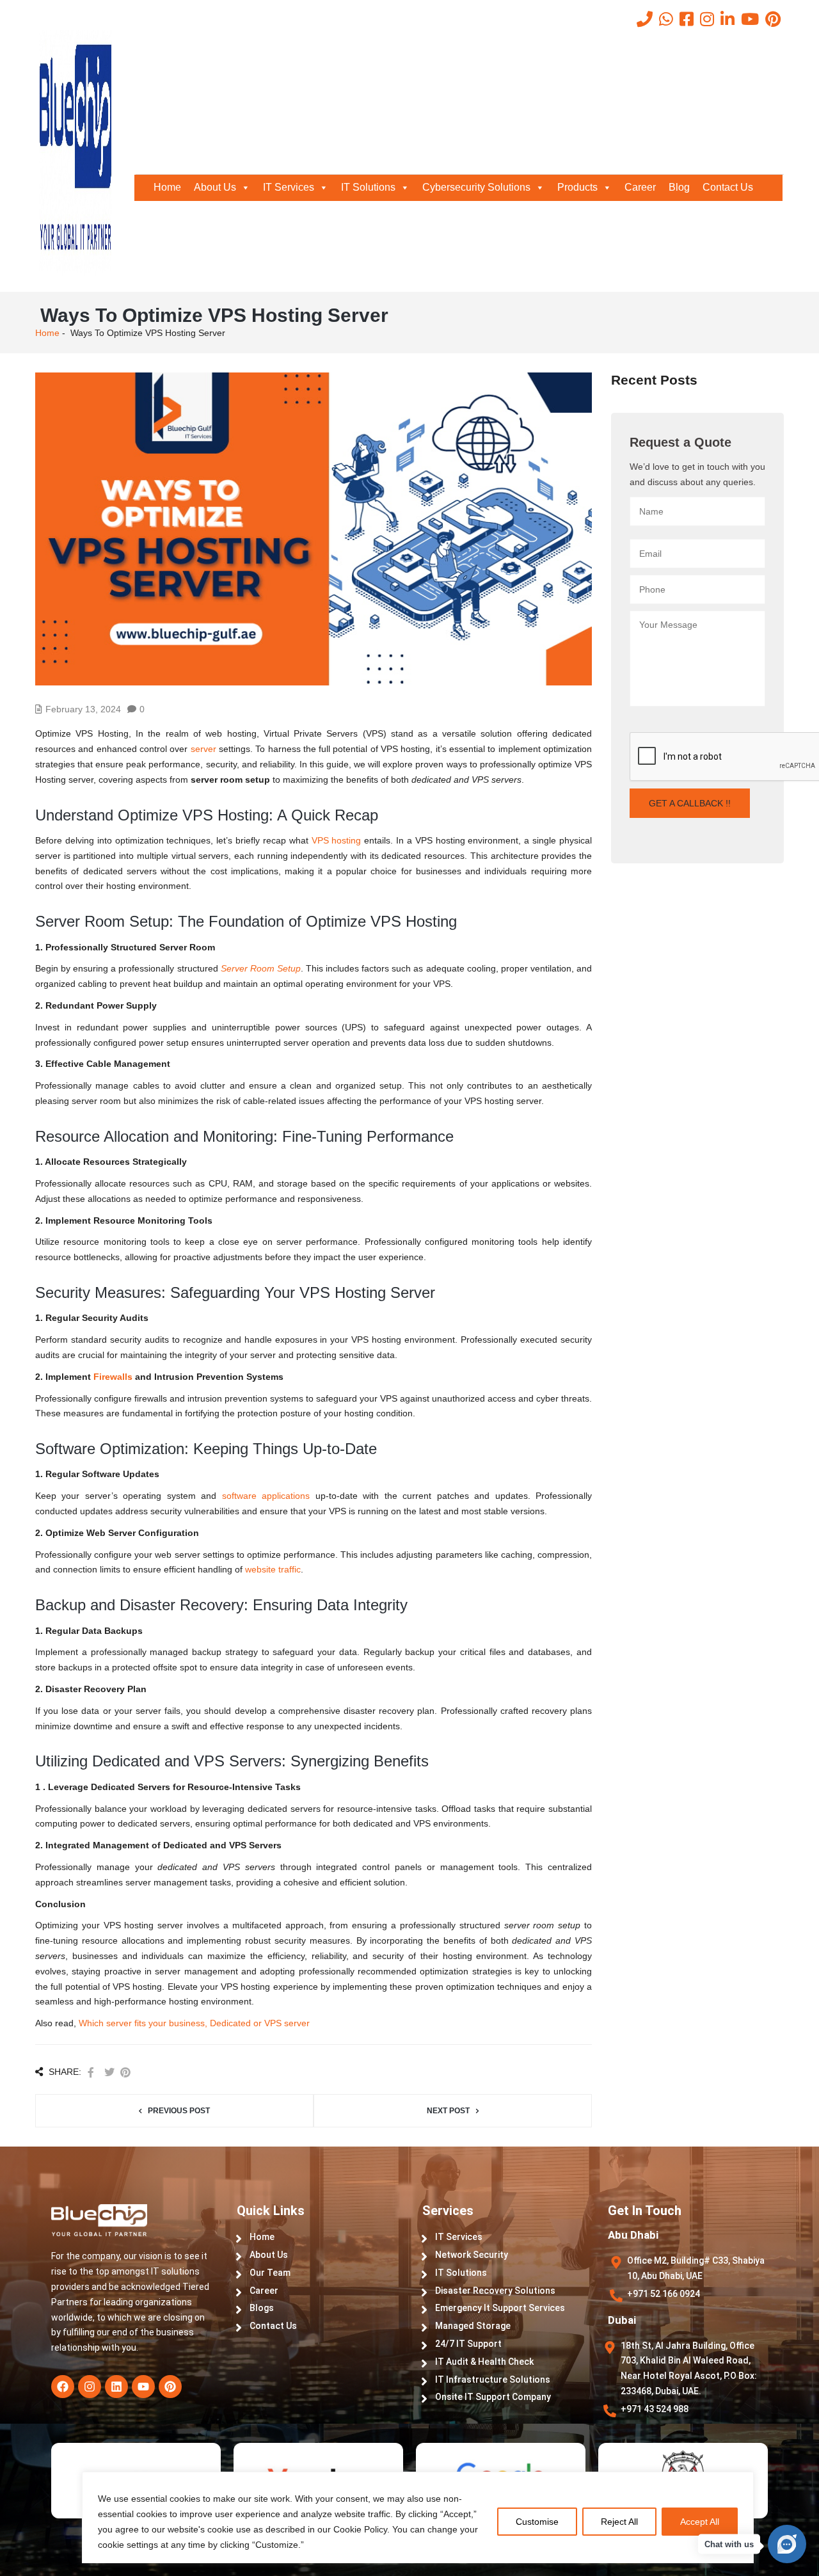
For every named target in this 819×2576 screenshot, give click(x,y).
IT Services (289, 187)
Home (167, 187)
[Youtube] (143, 2387)
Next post (448, 2111)
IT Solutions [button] (368, 187)
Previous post (179, 2111)
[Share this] (91, 2073)
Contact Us (728, 187)
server (203, 749)
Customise (537, 2522)
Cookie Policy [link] (360, 2529)
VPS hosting (335, 840)
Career (640, 187)
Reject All (619, 2522)
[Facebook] (63, 2387)
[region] (409, 2530)
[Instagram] (90, 2387)
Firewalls (113, 1377)
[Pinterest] (170, 2387)
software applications (266, 1496)
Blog (679, 187)
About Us (215, 187)
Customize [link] (277, 2545)
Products (577, 187)
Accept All (700, 2522)
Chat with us (729, 2544)
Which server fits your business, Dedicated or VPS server (194, 2023)
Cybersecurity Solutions (476, 187)
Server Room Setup (261, 968)
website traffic (273, 1569)
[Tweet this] (109, 2073)
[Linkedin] (116, 2387)
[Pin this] (125, 2073)
